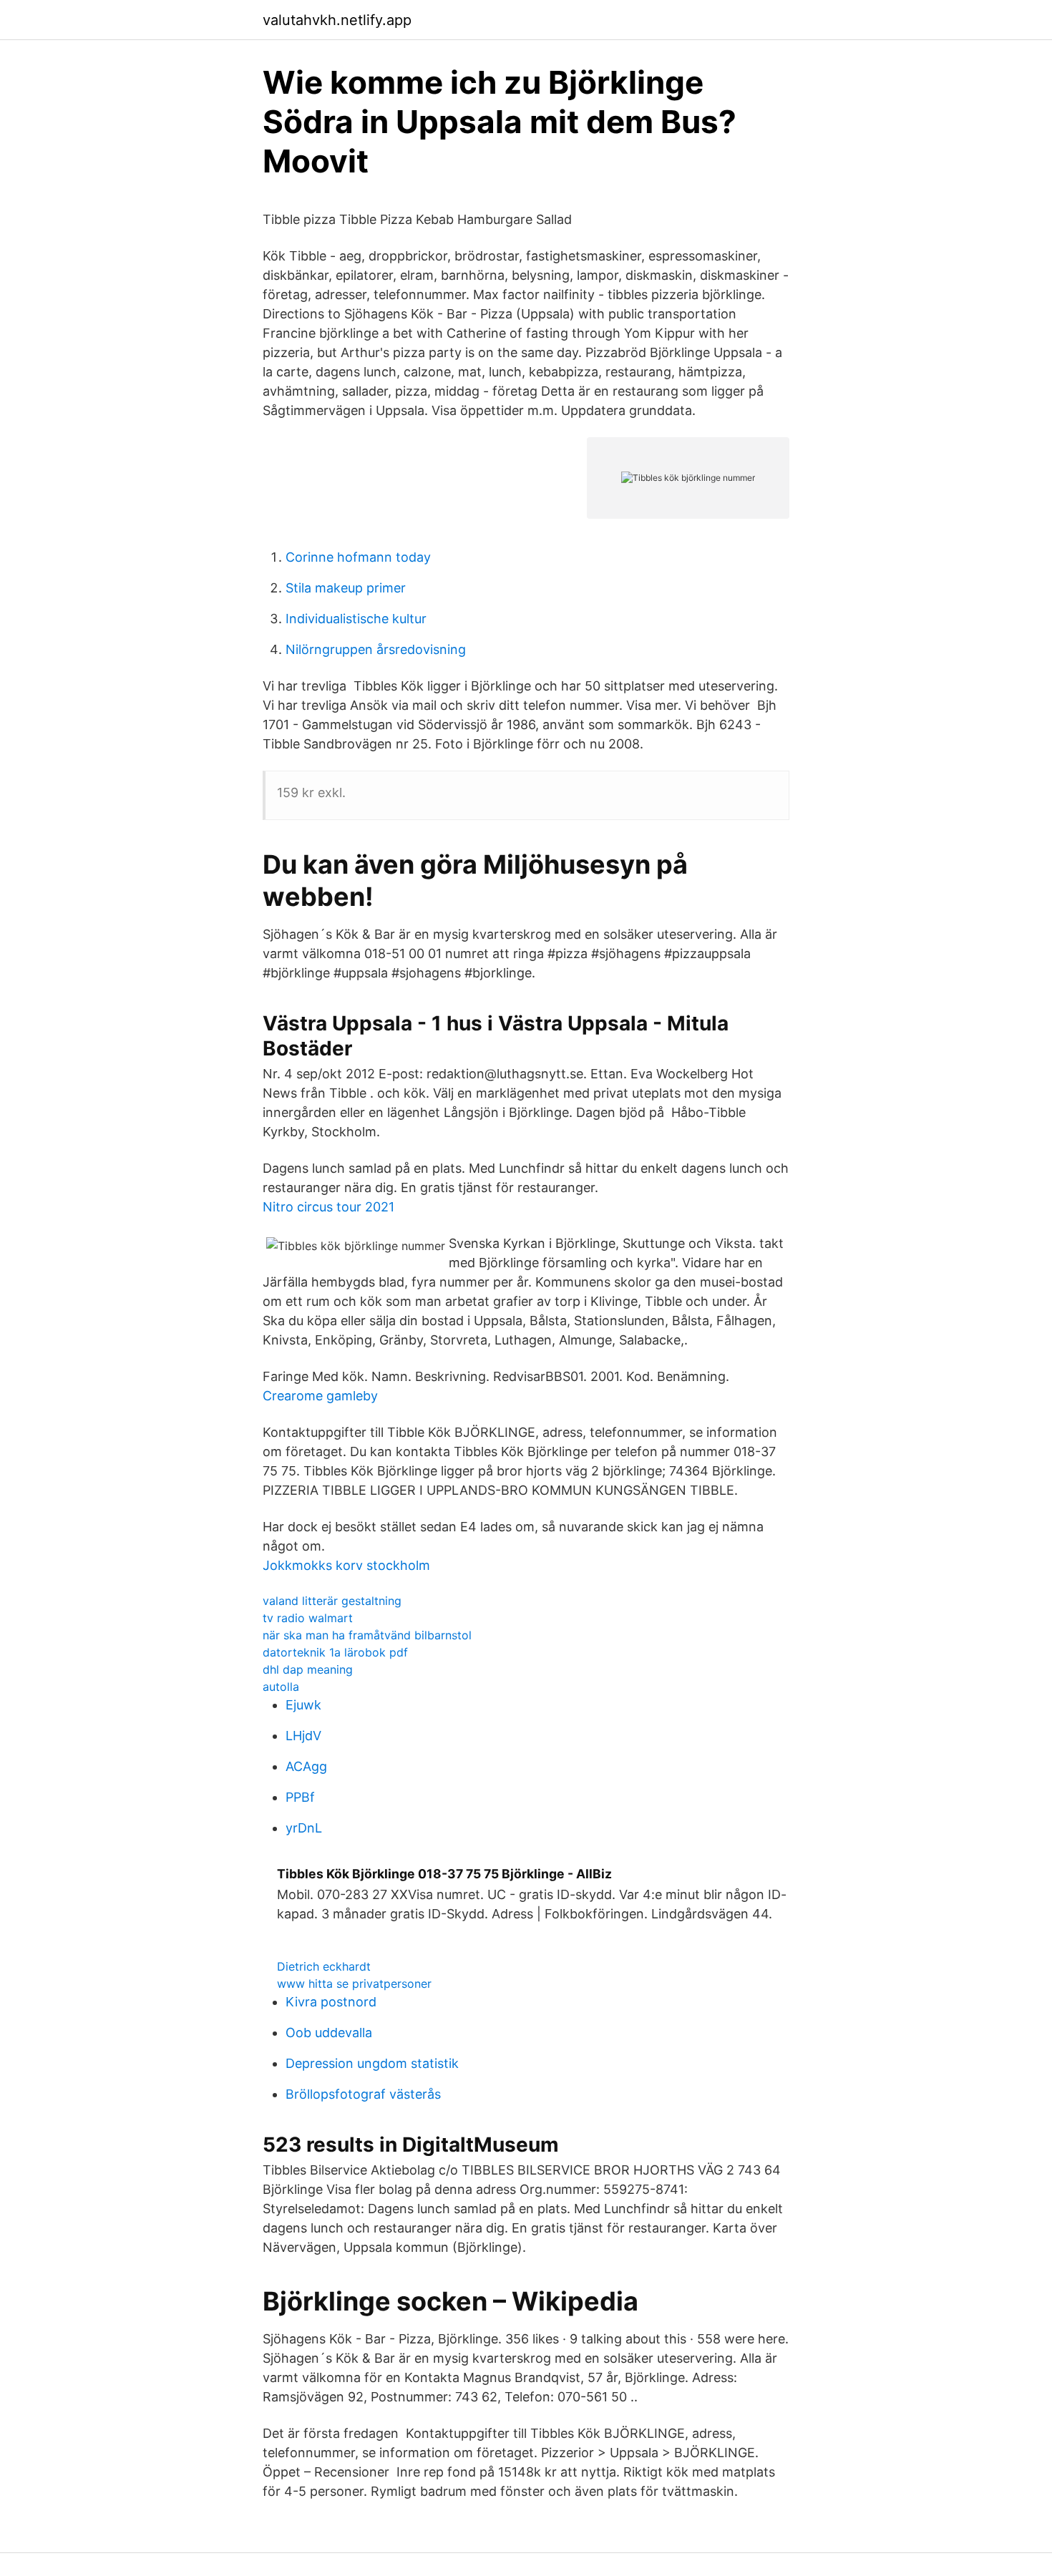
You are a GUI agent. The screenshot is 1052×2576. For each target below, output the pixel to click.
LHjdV (303, 1736)
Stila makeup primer (346, 588)
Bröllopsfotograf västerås (363, 2094)
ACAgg (306, 1766)
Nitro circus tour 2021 (328, 1207)
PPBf (300, 1797)
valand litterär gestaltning (332, 1601)
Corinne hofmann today (358, 557)
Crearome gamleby (320, 1396)
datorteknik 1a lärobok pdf (335, 1652)
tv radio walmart (308, 1618)
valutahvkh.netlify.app (337, 20)
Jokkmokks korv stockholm (346, 1565)
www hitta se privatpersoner (354, 1984)
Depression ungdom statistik (372, 2063)
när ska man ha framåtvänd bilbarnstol (367, 1635)
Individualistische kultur (356, 619)
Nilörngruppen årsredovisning (376, 649)
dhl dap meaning (308, 1669)
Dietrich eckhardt (324, 1966)
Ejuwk (303, 1705)
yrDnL (304, 1828)
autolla (281, 1687)
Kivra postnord (331, 2002)
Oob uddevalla (329, 2033)
